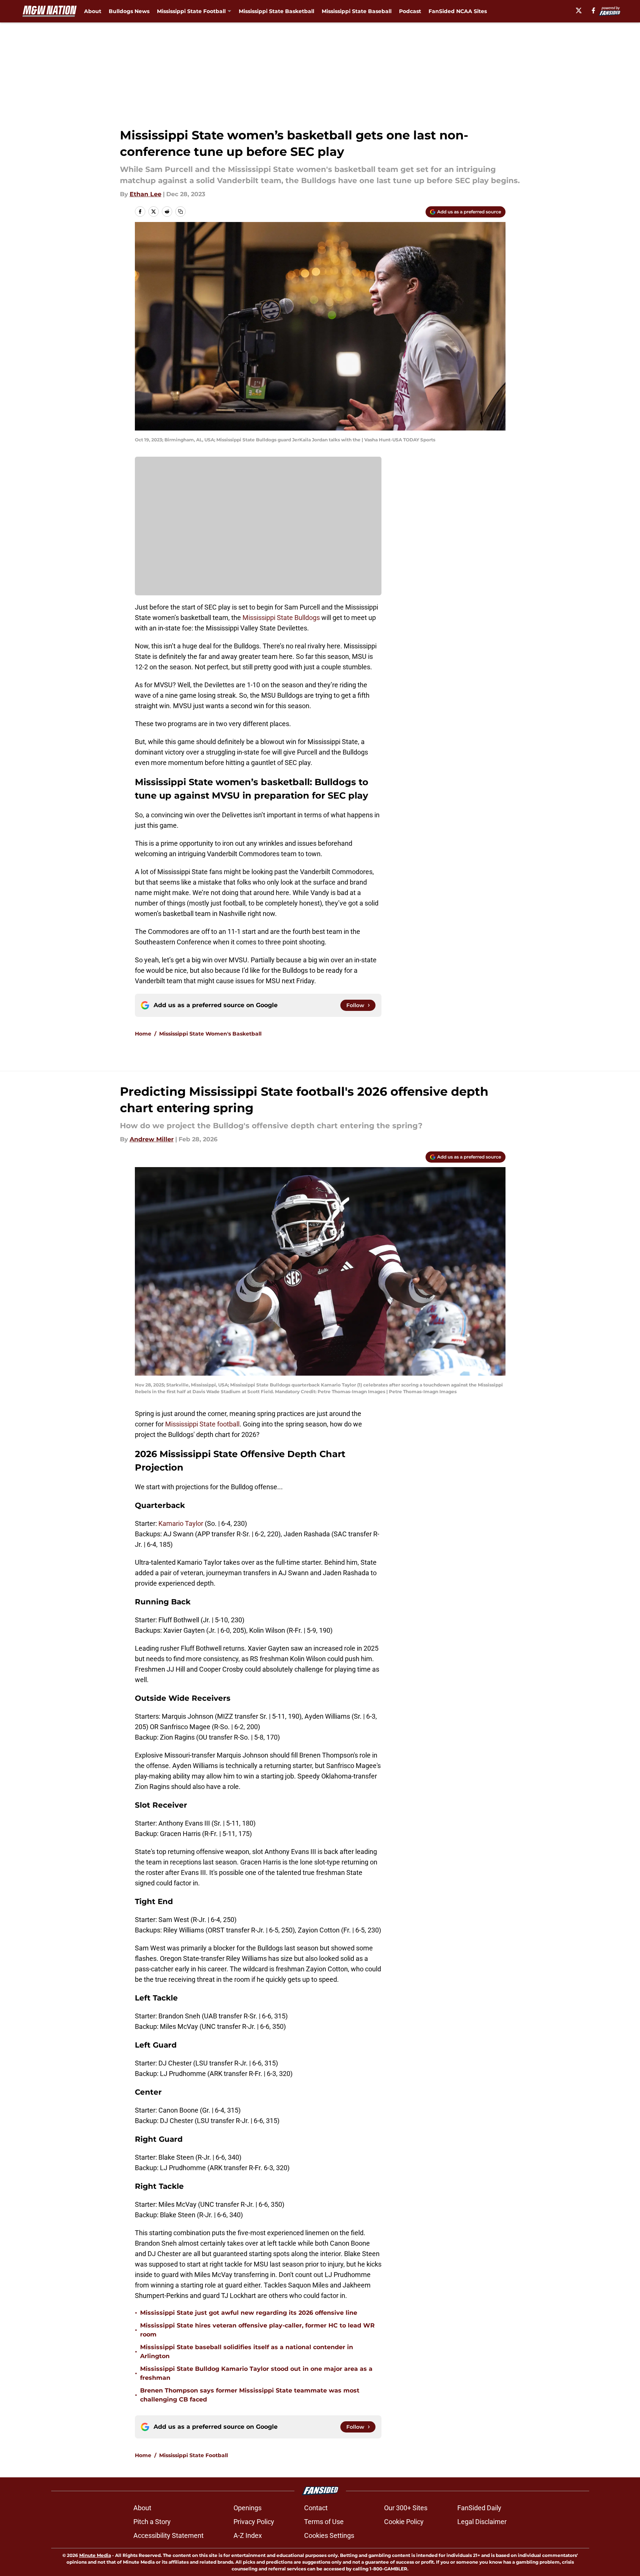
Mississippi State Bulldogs (281, 618)
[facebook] (593, 10)
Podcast (410, 11)
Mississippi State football (202, 1424)
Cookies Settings (329, 2535)
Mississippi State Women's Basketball (210, 1034)
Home (143, 1034)
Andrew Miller (152, 1139)
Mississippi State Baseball (357, 11)
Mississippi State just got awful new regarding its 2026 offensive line (249, 2313)
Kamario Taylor (181, 1523)
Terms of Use (324, 2522)
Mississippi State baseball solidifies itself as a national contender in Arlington (247, 2352)
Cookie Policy (404, 2522)
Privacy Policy (254, 2522)
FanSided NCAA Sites (458, 11)
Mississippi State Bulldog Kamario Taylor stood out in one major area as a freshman (256, 2373)
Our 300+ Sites (406, 2508)
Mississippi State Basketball (276, 11)
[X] (579, 10)
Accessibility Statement (168, 2535)
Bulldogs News (129, 11)
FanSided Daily (479, 2508)
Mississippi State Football (194, 2455)
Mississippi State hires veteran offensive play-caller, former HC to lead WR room (257, 2330)
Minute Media (95, 2555)
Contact (316, 2508)
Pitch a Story (152, 2522)
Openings (248, 2508)
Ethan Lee (146, 194)
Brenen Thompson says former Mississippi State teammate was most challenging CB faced (250, 2395)
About (93, 11)
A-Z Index (248, 2535)
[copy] (180, 212)
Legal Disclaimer (482, 2522)
